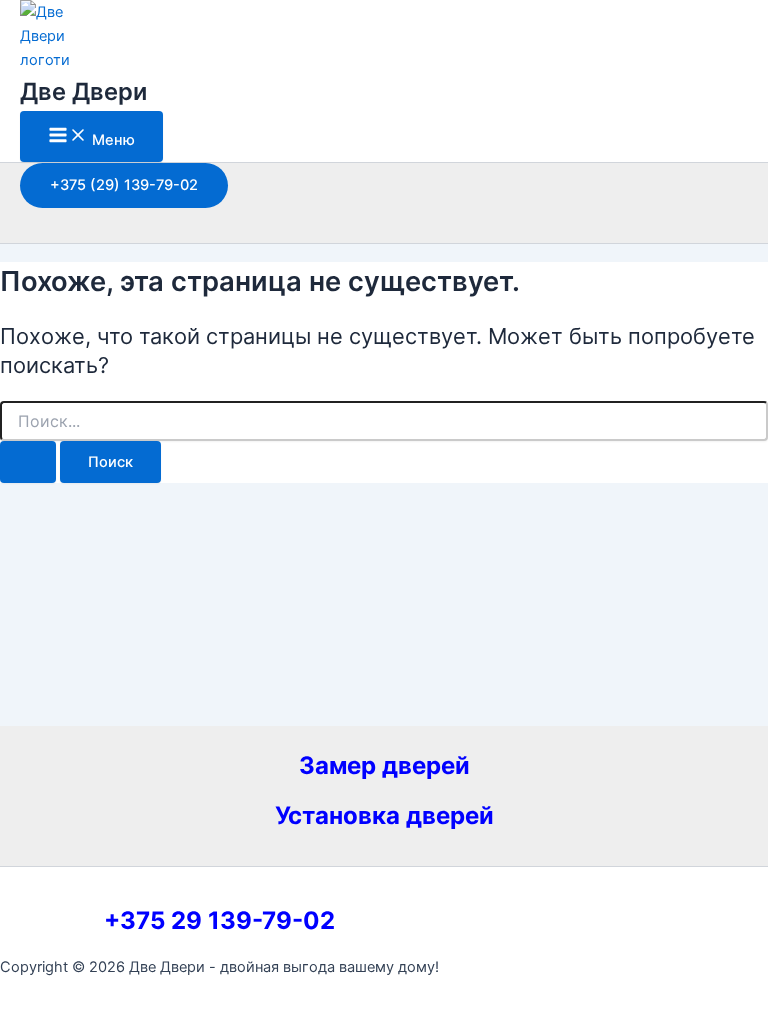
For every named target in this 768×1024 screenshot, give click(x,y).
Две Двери (83, 91)
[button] (124, 185)
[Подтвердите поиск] (28, 462)
